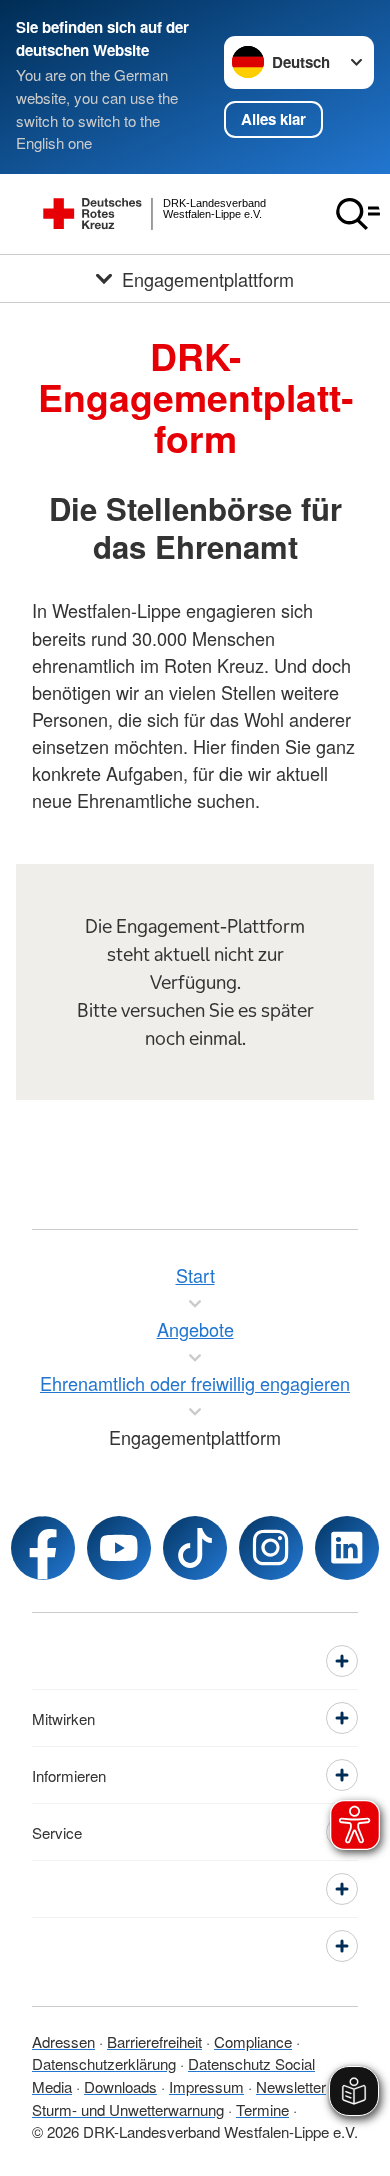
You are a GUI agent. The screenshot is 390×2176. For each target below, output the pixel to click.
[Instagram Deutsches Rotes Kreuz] (271, 1548)
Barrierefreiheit (154, 2041)
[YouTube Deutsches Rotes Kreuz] (119, 1548)
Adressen (63, 2041)
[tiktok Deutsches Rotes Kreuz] (195, 1548)
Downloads (120, 2086)
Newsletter (291, 2086)
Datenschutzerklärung (104, 2063)
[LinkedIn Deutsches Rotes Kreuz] (347, 1548)
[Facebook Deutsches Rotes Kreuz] (43, 1548)
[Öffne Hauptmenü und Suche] (358, 214)
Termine (262, 2109)
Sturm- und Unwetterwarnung (128, 2109)
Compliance (253, 2041)
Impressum (206, 2086)
